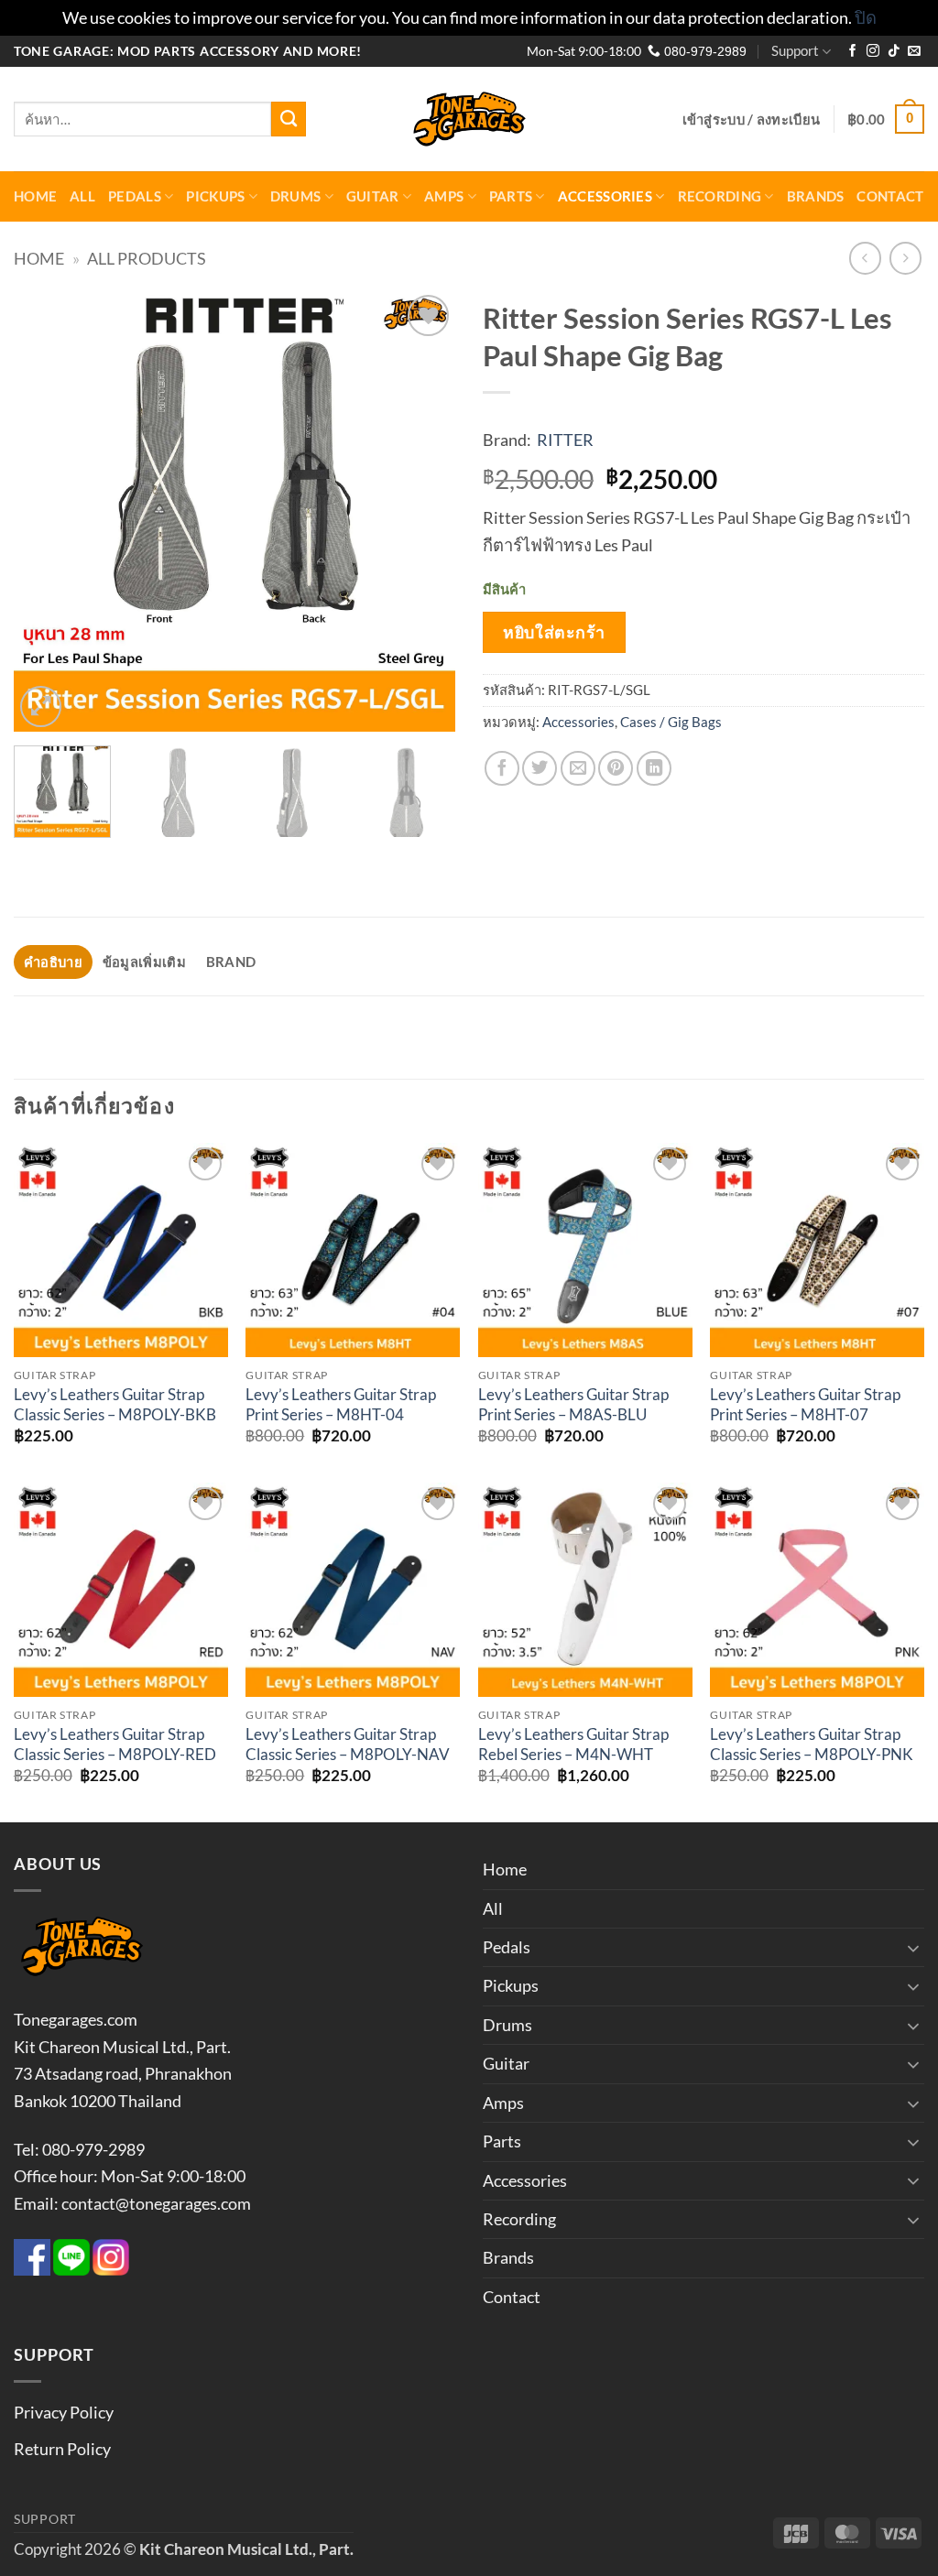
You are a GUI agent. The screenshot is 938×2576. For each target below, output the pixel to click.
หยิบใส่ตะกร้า (554, 632)
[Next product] (866, 258)
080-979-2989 (703, 52)
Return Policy (62, 2449)
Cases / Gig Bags (671, 722)
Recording (720, 196)
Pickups (215, 196)
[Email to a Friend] (578, 768)
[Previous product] (906, 258)
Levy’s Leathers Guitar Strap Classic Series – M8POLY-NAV (348, 1745)
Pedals (135, 196)
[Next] (423, 511)
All (82, 196)
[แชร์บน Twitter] (540, 768)
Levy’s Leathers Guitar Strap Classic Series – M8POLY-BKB (115, 1405)
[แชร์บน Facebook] (502, 768)
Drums (295, 196)
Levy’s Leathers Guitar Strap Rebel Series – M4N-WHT (573, 1745)
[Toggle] (913, 1948)
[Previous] (46, 511)
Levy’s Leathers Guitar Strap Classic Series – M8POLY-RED (115, 1745)
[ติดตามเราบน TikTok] (894, 52)
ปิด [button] (866, 17)
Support (795, 50)
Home (35, 196)
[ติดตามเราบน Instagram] (873, 52)
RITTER (565, 440)
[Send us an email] (914, 52)
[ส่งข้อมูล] (289, 119)
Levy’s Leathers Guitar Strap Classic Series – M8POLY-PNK (812, 1745)
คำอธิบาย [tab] (53, 962)
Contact (890, 196)
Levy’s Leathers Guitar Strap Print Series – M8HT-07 (805, 1405)
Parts (511, 196)
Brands (816, 196)
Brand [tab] (231, 962)
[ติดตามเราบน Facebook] (853, 52)
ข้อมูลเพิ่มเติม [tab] (144, 962)
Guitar (373, 196)
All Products (147, 258)
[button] (752, 119)
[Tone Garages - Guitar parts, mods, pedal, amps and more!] (469, 120)
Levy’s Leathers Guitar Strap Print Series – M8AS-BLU (573, 1405)
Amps (444, 196)
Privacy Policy (64, 2412)
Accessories (605, 196)
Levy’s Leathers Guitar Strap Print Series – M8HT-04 (341, 1405)
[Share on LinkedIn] (654, 768)
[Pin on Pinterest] (616, 768)
